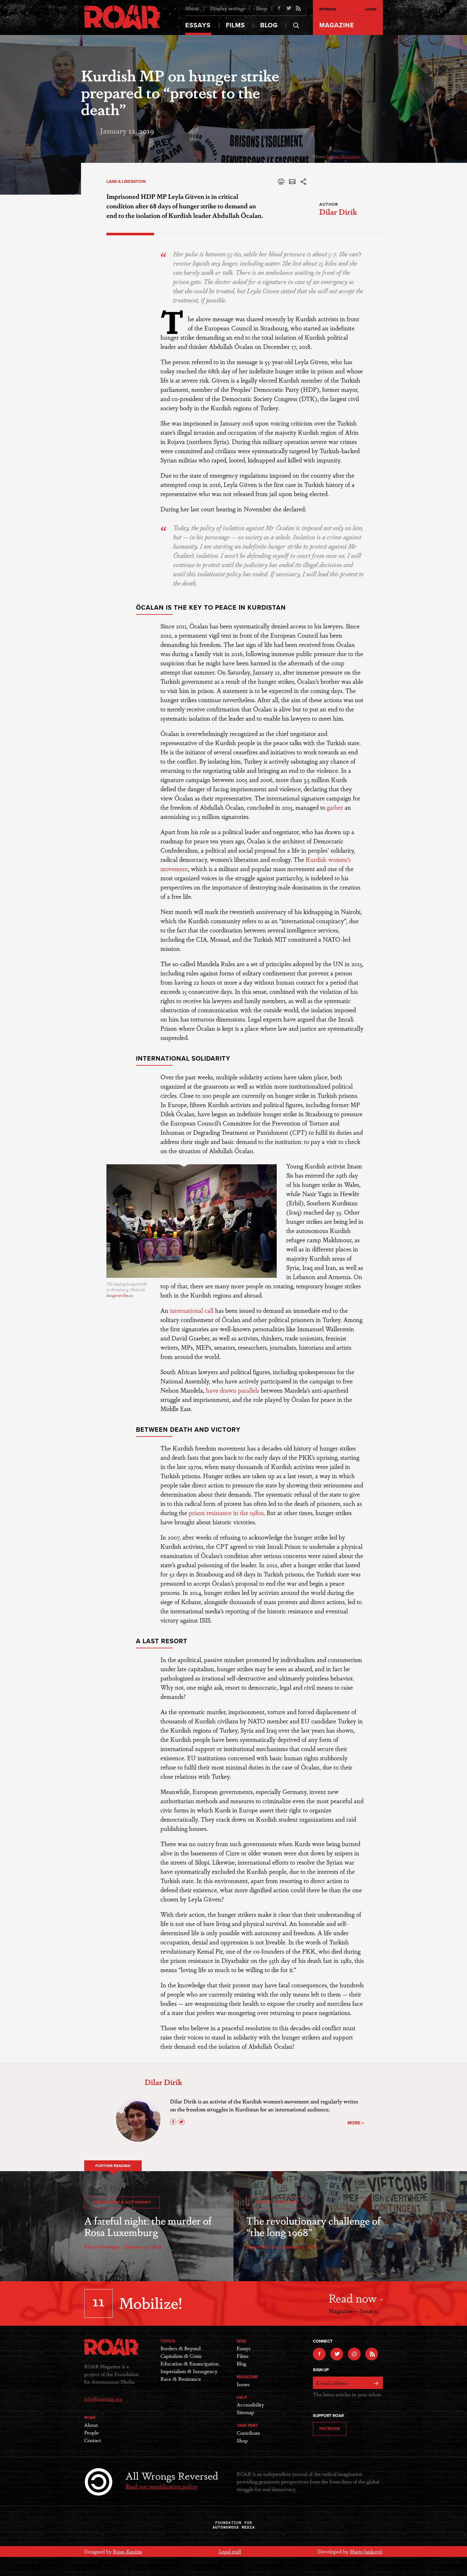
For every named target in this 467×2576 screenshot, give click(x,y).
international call (192, 1310)
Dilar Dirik (338, 211)
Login (371, 9)
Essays (198, 25)
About (192, 8)
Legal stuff (230, 2551)
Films (235, 25)
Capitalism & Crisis (181, 2356)
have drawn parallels (233, 1390)
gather (335, 807)
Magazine (337, 25)
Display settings (227, 8)
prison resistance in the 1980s (226, 1512)
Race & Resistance (181, 2379)
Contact (93, 2440)
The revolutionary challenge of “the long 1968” (313, 2226)
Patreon (328, 9)
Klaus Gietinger (102, 2246)
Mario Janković (366, 2551)
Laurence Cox (262, 2246)
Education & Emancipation (190, 2363)
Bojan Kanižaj (127, 2551)
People (91, 2432)
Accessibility (250, 2404)
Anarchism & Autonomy (122, 2202)
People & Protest (276, 2202)
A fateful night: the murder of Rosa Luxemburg (148, 2226)
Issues (243, 2384)
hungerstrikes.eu (120, 1295)
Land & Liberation (126, 182)
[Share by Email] (292, 183)
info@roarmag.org (103, 2399)
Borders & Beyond (181, 2348)
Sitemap (245, 2412)
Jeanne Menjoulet (343, 156)
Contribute (248, 2433)
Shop (261, 8)
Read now (354, 2298)
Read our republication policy (161, 2486)
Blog (269, 25)
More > (356, 2123)
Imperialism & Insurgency (189, 2371)
